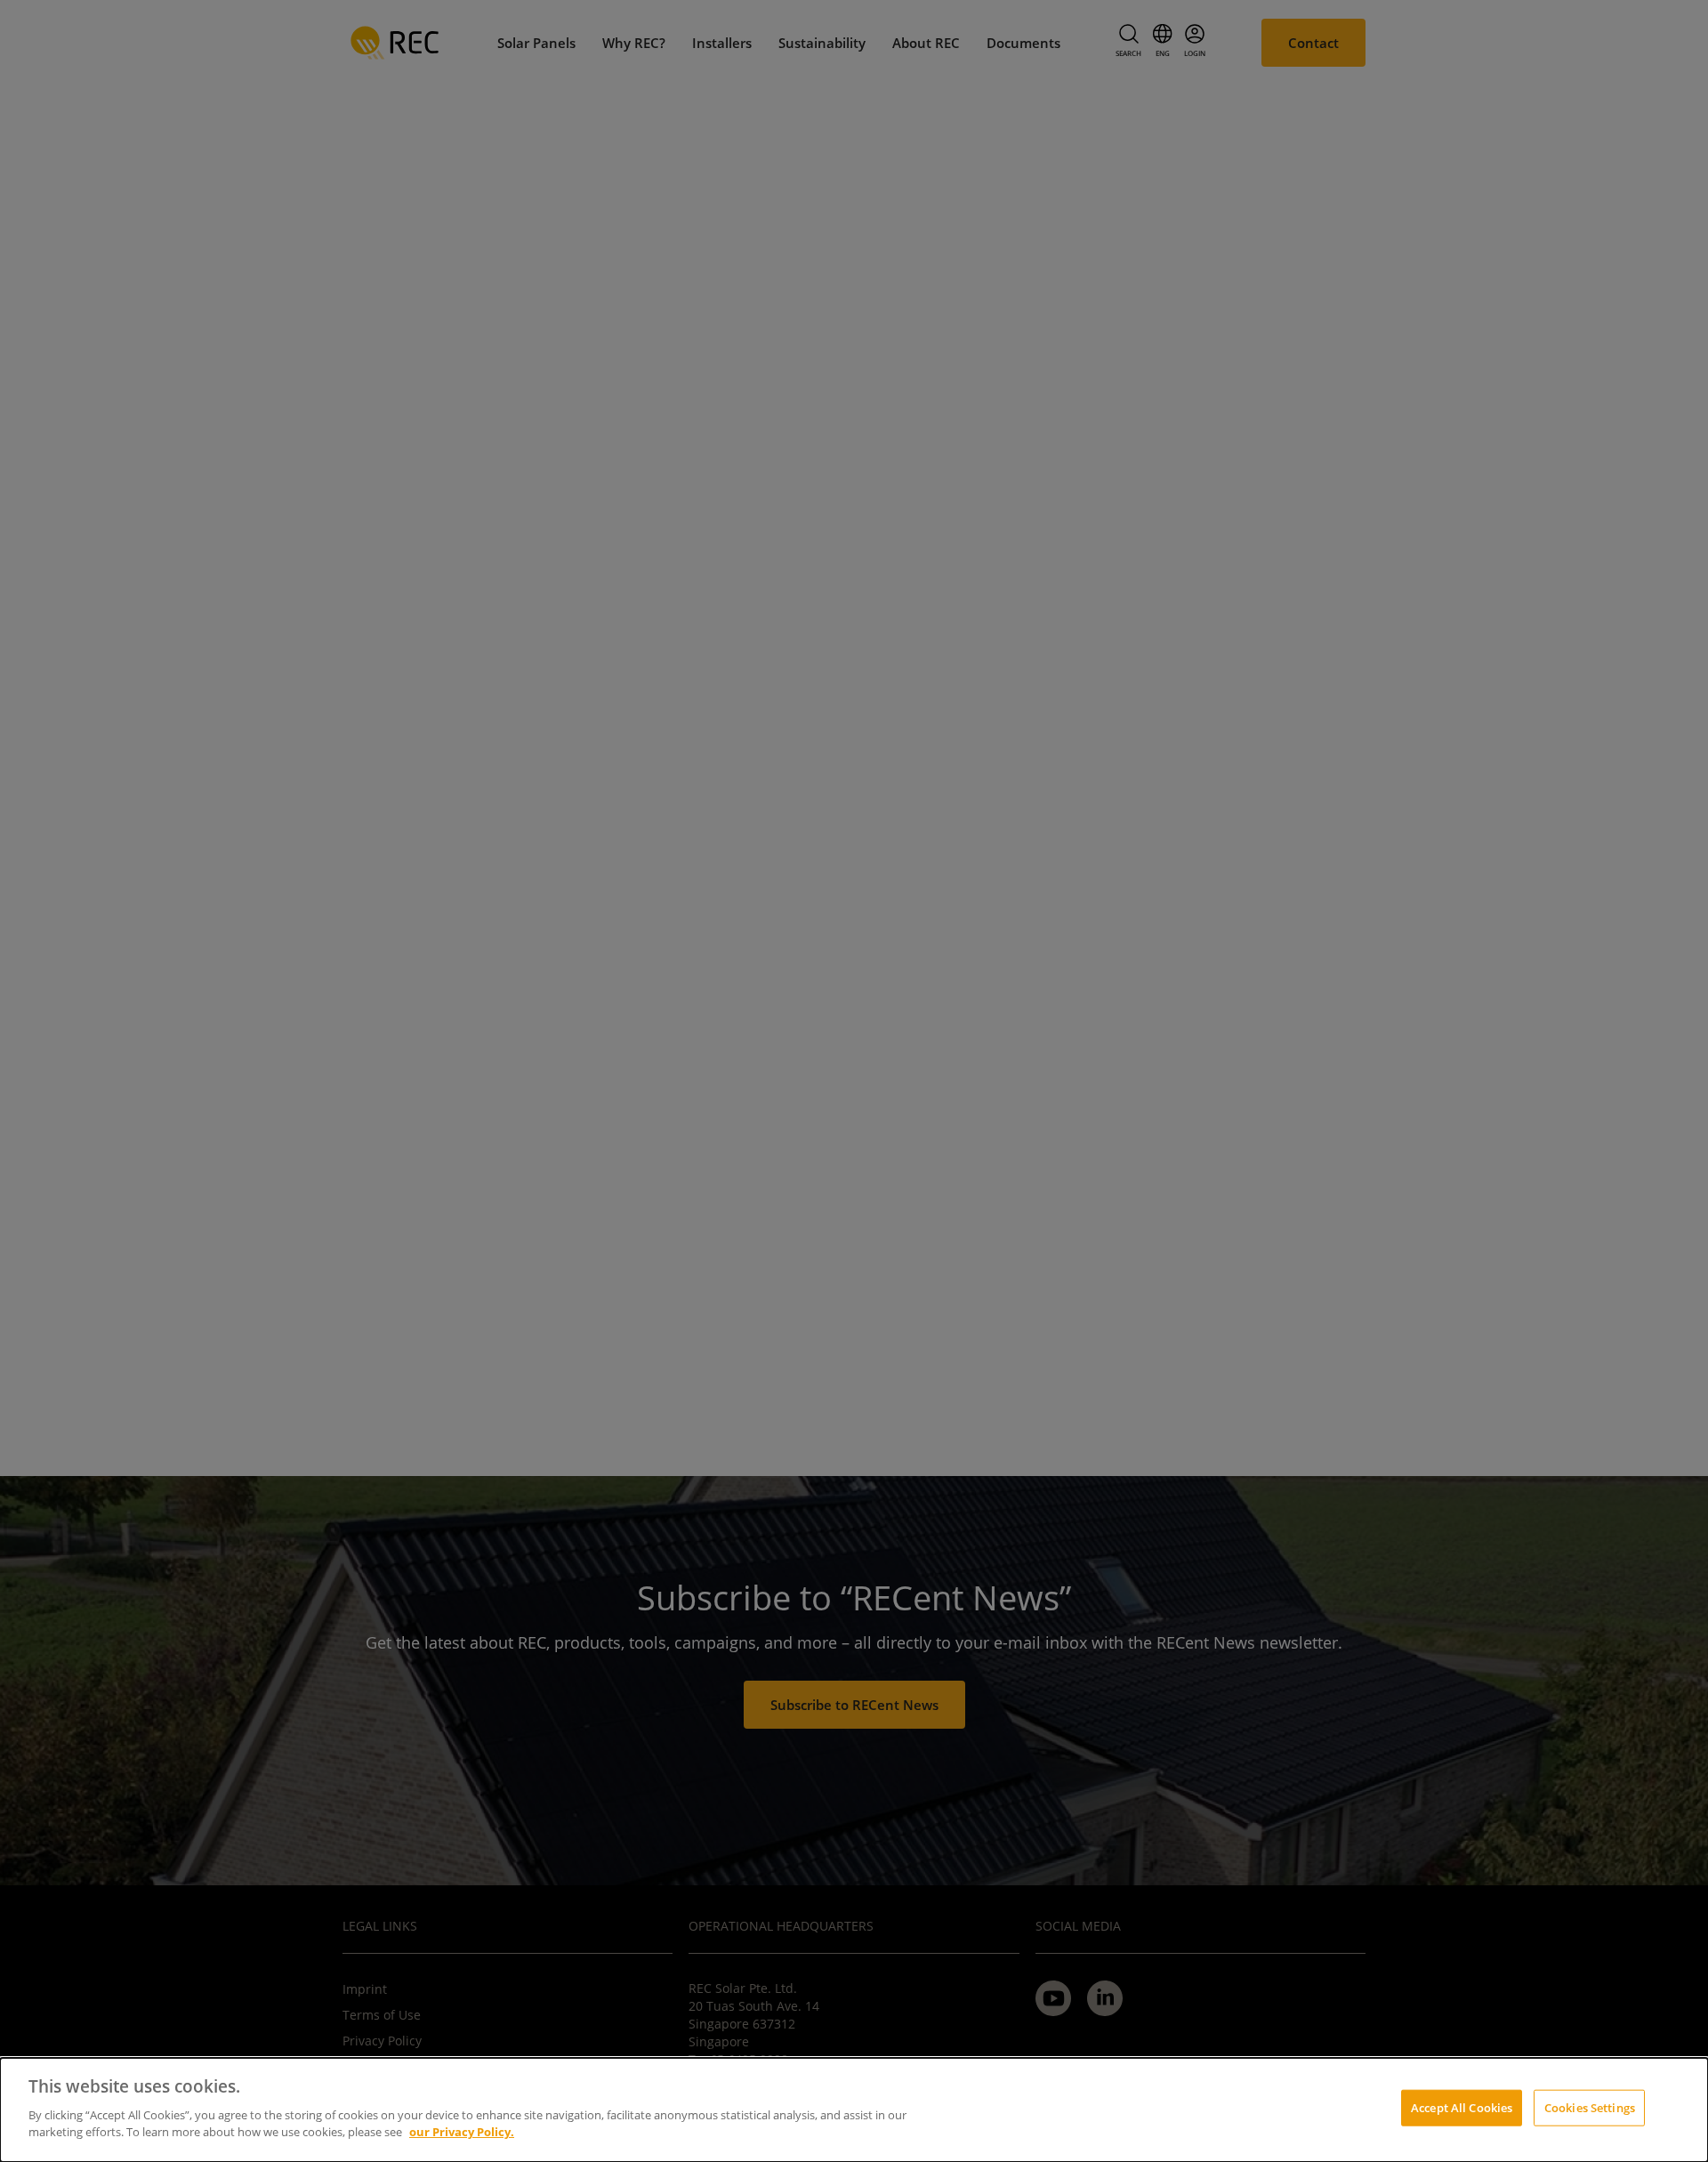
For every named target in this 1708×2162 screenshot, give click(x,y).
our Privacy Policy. (462, 2132)
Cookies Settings (1590, 2107)
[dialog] (854, 2110)
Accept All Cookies (1462, 2107)
